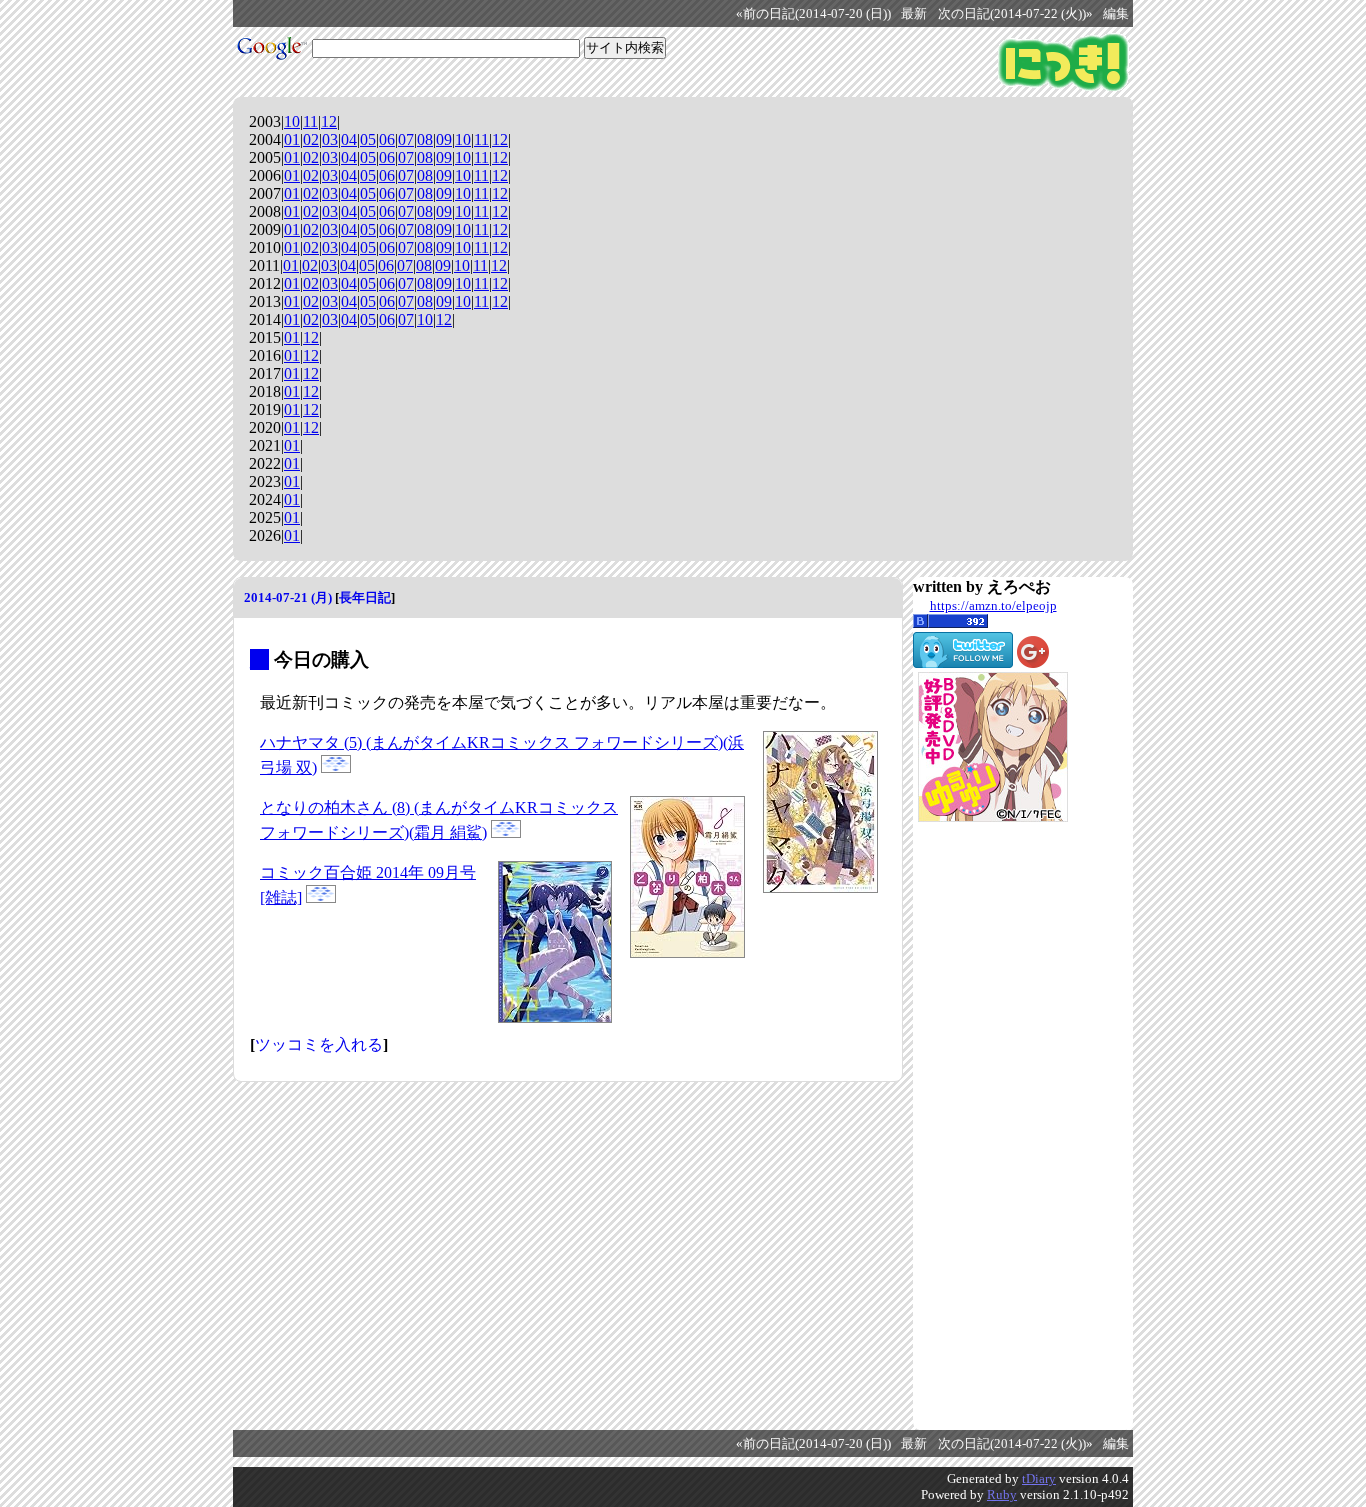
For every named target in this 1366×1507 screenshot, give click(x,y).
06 (387, 139)
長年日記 (365, 597)
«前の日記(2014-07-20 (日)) (813, 14)
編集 (1116, 14)
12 (329, 121)
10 (292, 121)
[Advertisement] (993, 1126)
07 (406, 139)
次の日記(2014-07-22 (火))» (1015, 14)
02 (311, 139)
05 (368, 139)
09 (444, 139)
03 (330, 139)
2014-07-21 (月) (288, 597)
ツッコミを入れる (319, 1044)
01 (292, 139)
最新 (914, 14)
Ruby (1002, 1494)
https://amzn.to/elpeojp (993, 605)
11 (310, 121)
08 (425, 139)
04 (349, 139)
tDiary (1039, 1478)
